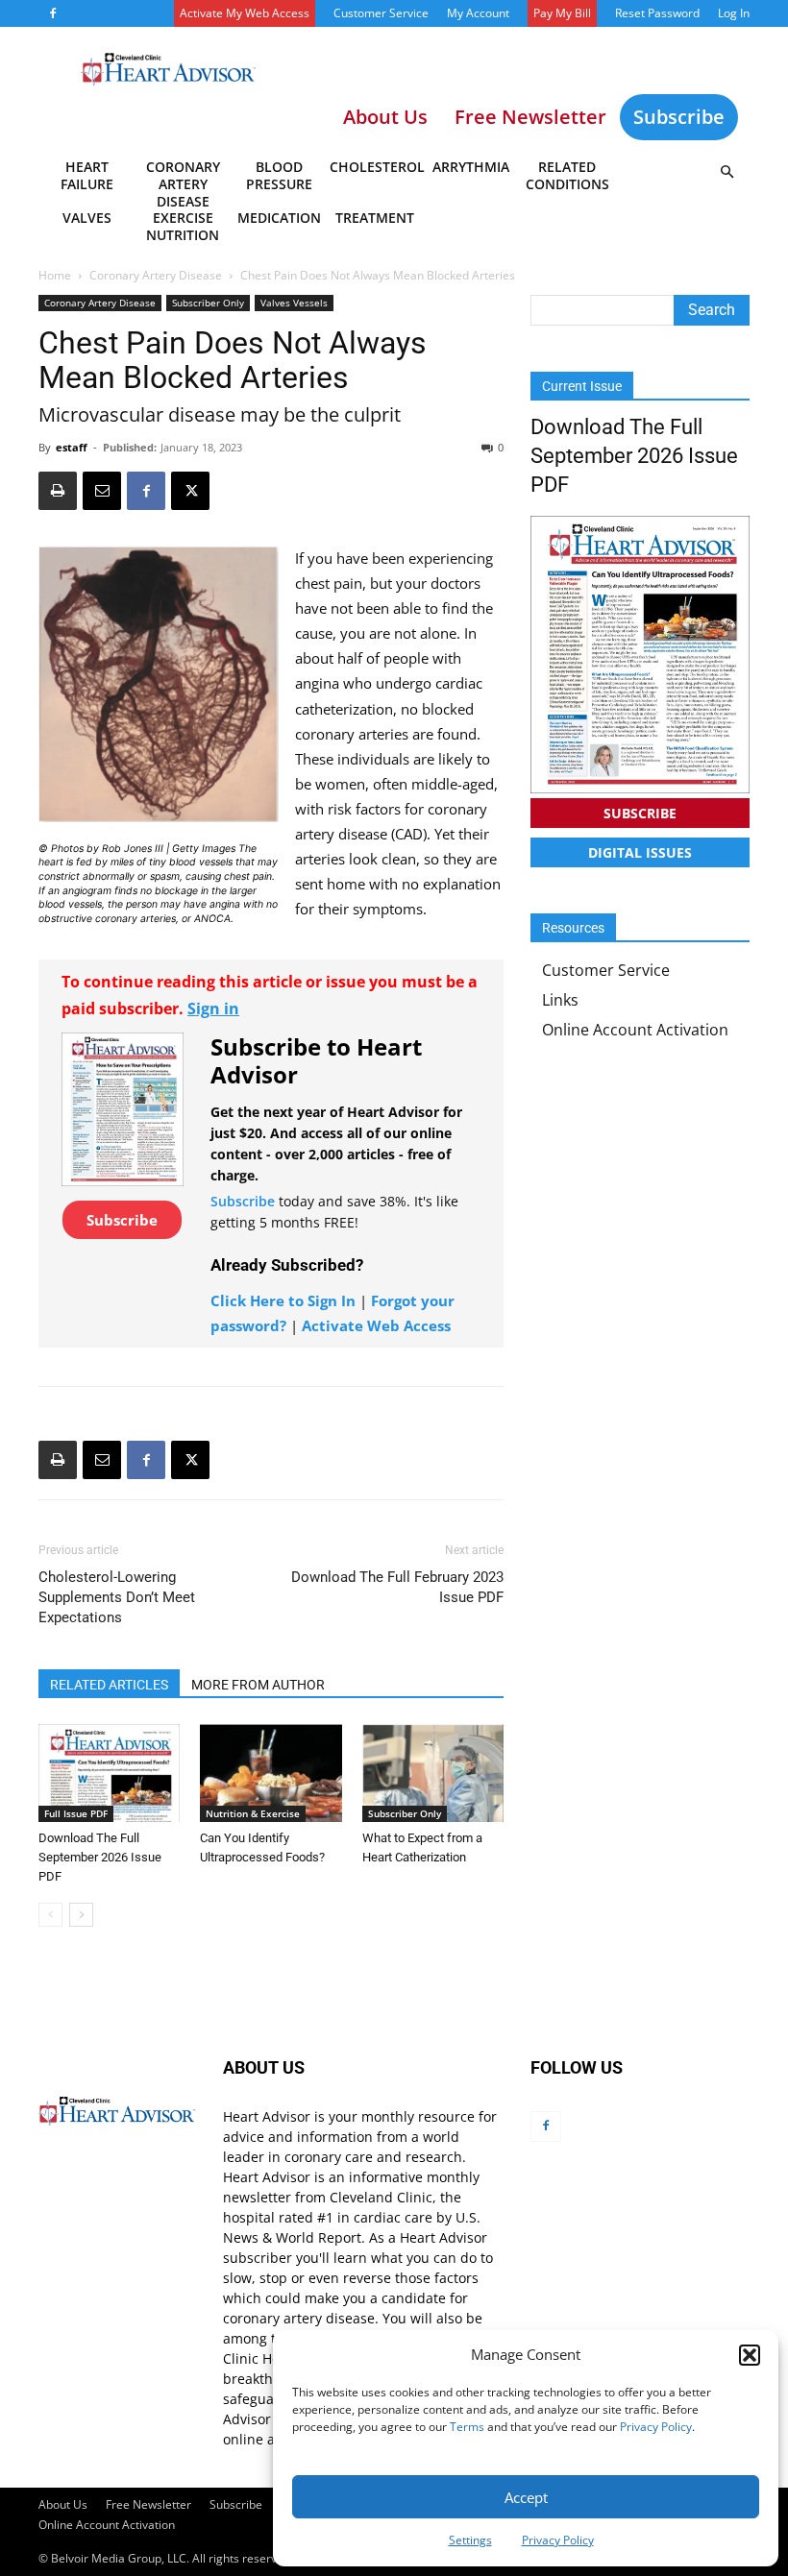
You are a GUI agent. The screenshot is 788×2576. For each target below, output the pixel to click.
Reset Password (657, 13)
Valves (87, 218)
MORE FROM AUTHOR (258, 1685)
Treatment (375, 218)
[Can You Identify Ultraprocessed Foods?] (271, 1773)
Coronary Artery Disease (183, 179)
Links (560, 1000)
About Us (63, 2504)
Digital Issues (640, 852)
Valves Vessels (294, 303)
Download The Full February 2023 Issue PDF (397, 1587)
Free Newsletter (148, 2504)
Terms (467, 2427)
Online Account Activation (635, 1030)
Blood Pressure (279, 175)
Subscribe (679, 117)
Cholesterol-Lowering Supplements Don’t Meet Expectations (117, 1597)
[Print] (58, 491)
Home (55, 275)
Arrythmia (471, 167)
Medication (279, 218)
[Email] (102, 491)
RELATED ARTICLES (109, 1685)
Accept (526, 2497)
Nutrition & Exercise (253, 1813)
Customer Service (381, 13)
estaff (72, 447)
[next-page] (81, 1915)
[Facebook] (53, 13)
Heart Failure (87, 175)
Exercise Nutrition (183, 226)
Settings (470, 2540)
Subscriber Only (208, 303)
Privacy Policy (656, 2427)
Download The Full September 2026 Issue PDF (100, 1857)
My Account (478, 13)
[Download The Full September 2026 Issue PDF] (109, 1773)
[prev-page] (50, 1915)
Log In (734, 13)
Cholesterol (376, 167)
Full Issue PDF (76, 1813)
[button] (750, 2355)
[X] (190, 491)
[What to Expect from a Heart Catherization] (433, 1773)
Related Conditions (567, 175)
